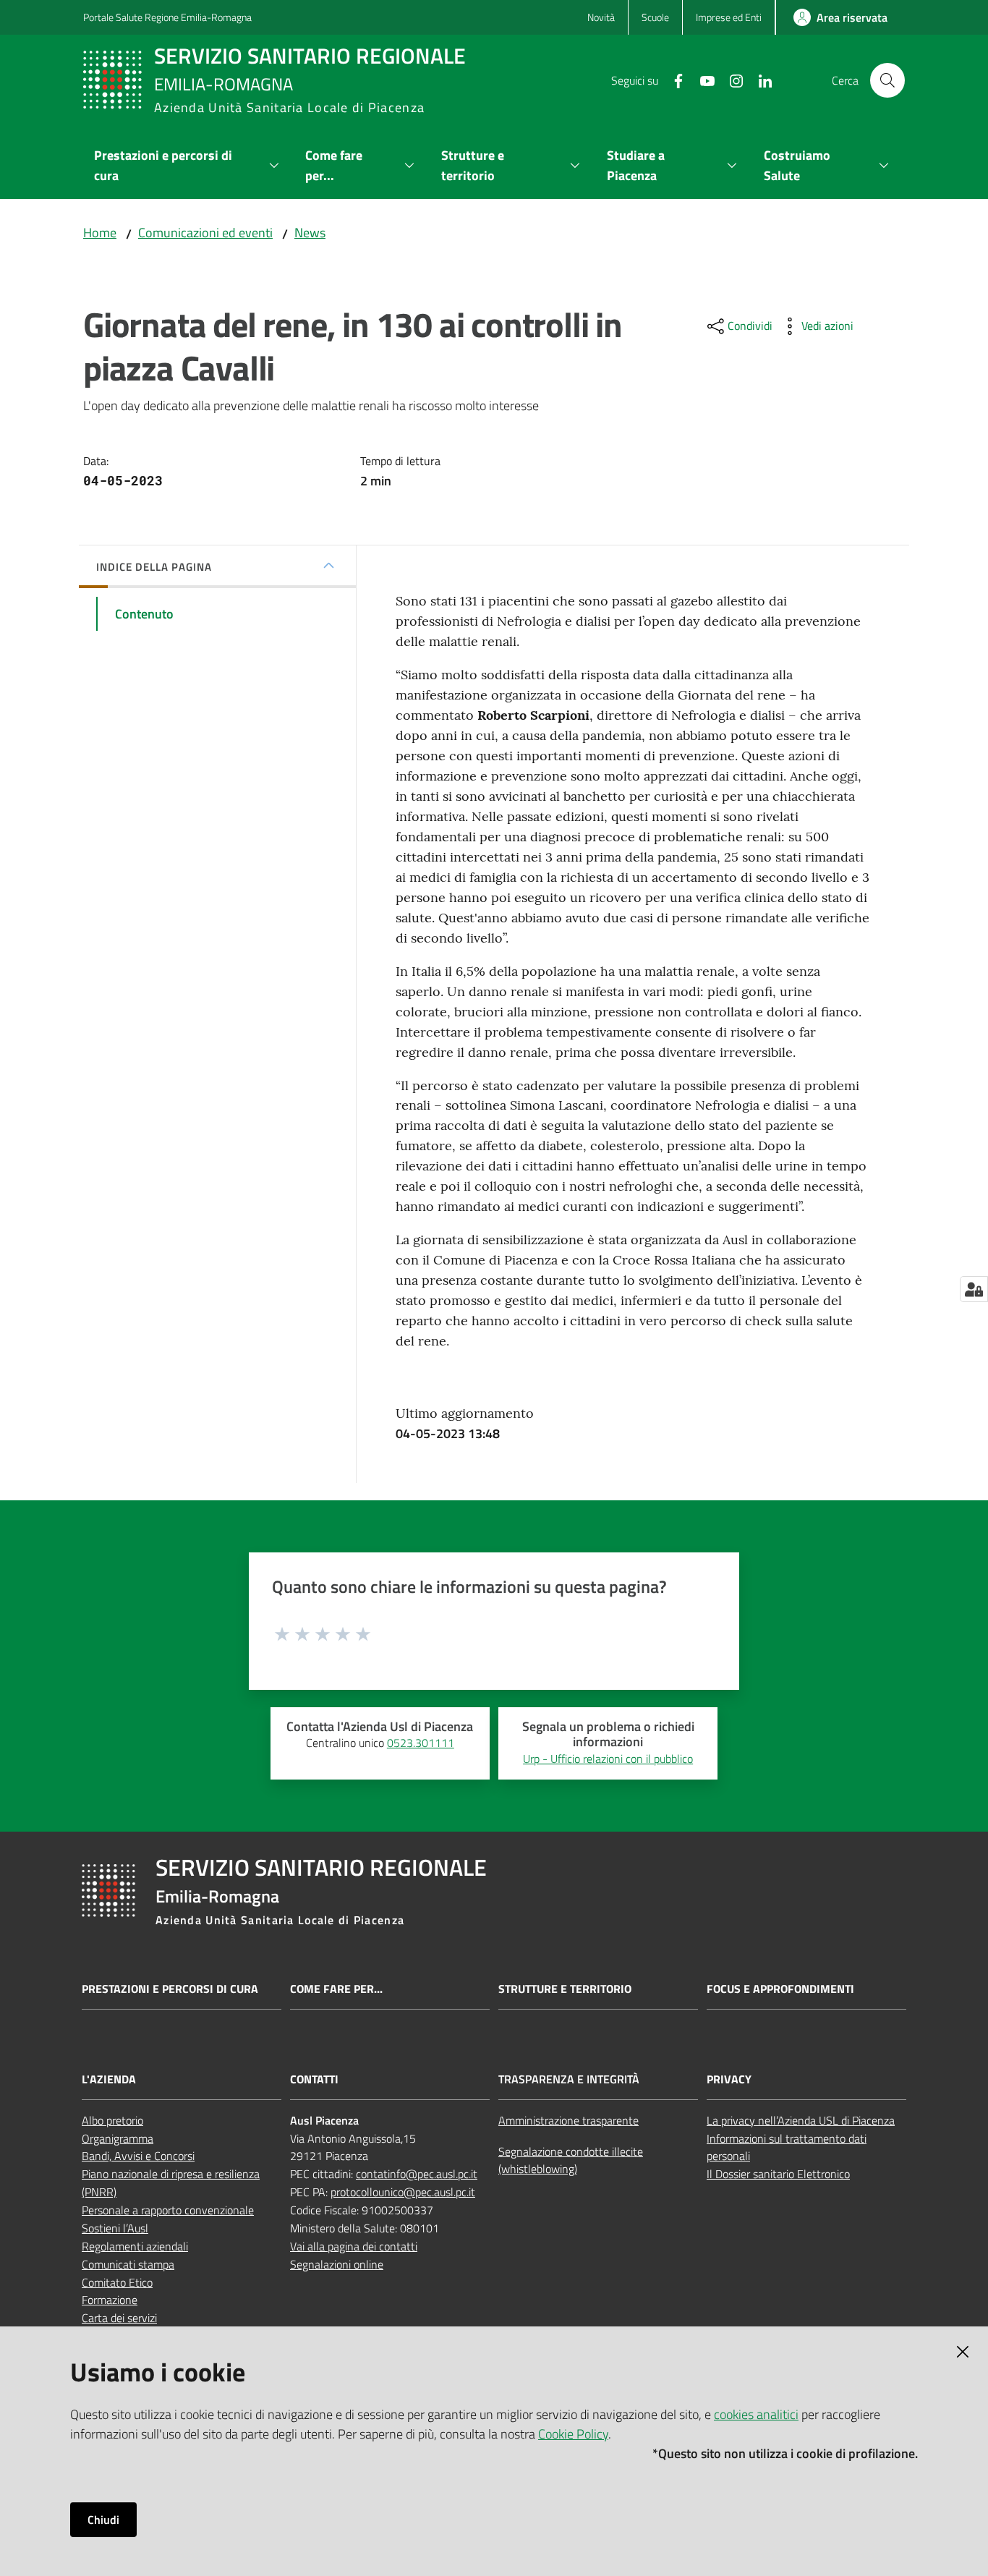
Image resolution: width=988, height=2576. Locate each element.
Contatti (314, 2079)
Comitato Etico (117, 2282)
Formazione (110, 2300)
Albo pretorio (112, 2120)
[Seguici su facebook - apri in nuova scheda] (673, 80)
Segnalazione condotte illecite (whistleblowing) (571, 2160)
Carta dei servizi (119, 2318)
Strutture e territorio (565, 1989)
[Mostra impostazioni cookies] (974, 1289)
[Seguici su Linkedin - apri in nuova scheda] (759, 80)
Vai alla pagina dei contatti (354, 2246)
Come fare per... (336, 1989)
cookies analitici (756, 2414)
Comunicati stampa (128, 2264)
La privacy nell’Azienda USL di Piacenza (801, 2120)
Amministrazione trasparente (568, 2120)
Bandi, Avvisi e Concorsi (138, 2156)
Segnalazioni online (337, 2264)
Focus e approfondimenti (780, 1989)
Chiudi (103, 2520)
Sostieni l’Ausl (115, 2228)
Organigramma (118, 2138)
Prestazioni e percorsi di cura (170, 1989)
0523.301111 (421, 1743)
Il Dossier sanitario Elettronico (778, 2174)
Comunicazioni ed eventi (205, 233)
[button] (887, 80)
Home (100, 233)
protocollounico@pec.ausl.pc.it (403, 2192)
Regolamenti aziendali (135, 2246)
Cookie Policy (573, 2434)
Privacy (729, 2079)
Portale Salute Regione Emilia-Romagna (167, 17)
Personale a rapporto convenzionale (168, 2210)
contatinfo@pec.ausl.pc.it (417, 2174)
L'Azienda (109, 2079)
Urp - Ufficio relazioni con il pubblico (608, 1759)
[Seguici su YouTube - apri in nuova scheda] (702, 80)
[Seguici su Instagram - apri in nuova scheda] (731, 80)
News (310, 233)
